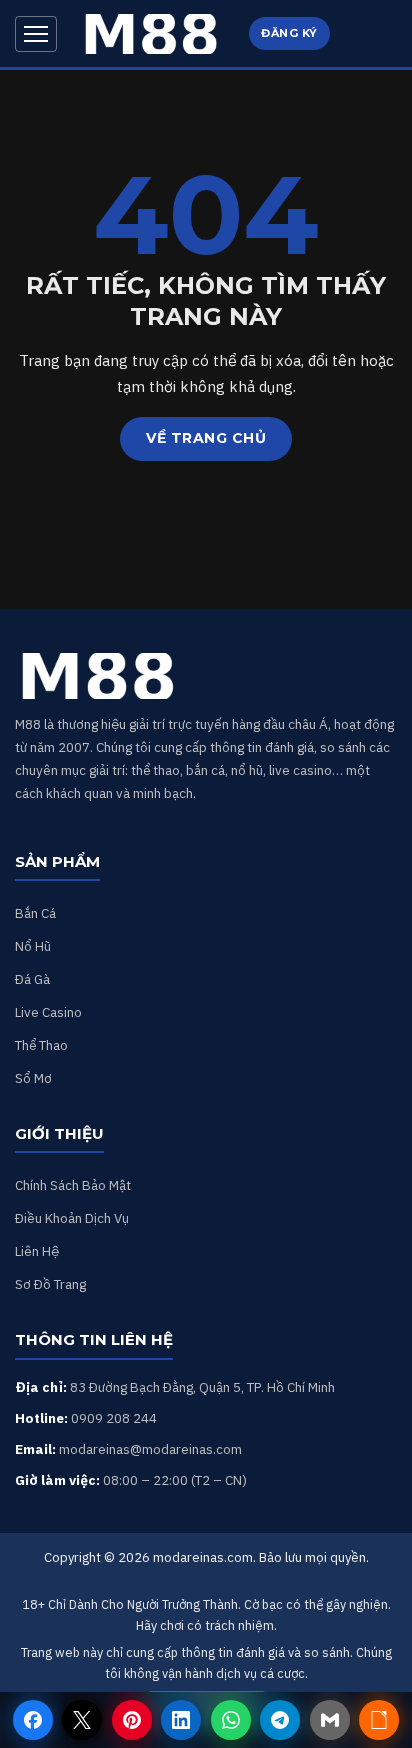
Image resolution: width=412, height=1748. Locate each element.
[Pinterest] (132, 1720)
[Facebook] (33, 1720)
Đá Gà (32, 979)
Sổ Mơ (33, 1078)
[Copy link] (379, 1720)
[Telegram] (280, 1720)
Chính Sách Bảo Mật (73, 1185)
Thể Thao (41, 1045)
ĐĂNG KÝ (289, 33)
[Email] (330, 1720)
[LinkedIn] (181, 1720)
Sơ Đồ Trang (50, 1284)
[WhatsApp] (231, 1720)
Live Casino (48, 1012)
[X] (82, 1720)
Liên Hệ (37, 1251)
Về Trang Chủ (206, 438)
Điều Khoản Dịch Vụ (72, 1218)
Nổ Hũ (33, 946)
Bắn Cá (35, 913)
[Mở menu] (36, 34)
